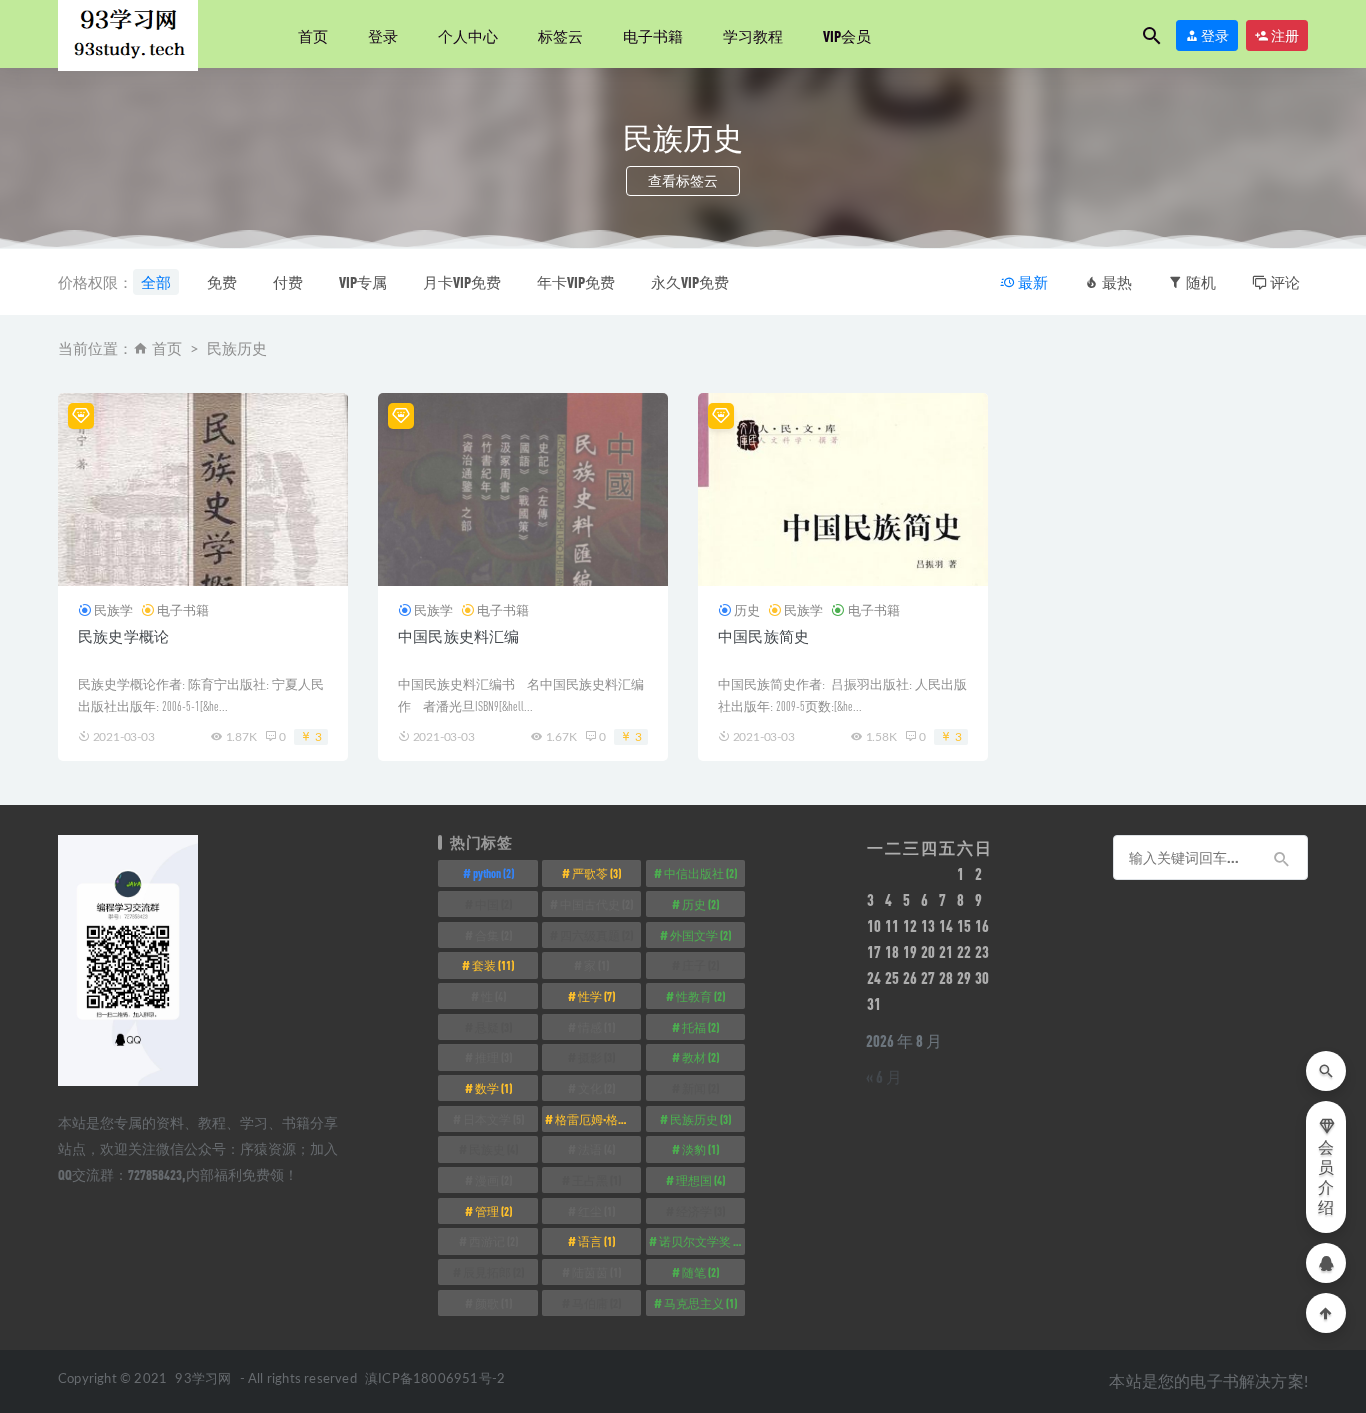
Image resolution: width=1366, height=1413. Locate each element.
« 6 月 (884, 1076)
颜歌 (493, 1303)
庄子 (700, 965)
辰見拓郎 (493, 1272)
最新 (1031, 282)
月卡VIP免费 (462, 282)
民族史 (493, 1149)
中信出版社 (700, 873)
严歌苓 (596, 873)
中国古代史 (596, 904)
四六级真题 (596, 935)
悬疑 (493, 1027)
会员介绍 (1326, 1178)
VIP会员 (847, 36)
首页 (313, 36)
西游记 (493, 1241)
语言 (596, 1241)
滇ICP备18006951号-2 (433, 1379)
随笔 (700, 1272)
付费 (288, 282)
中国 (493, 904)
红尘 (596, 1211)
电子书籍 (653, 36)
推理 (493, 1057)
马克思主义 (700, 1303)
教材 (700, 1057)
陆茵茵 (596, 1272)
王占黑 (596, 1180)
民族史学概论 (123, 636)
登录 (383, 36)
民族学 (113, 610)
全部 (156, 282)
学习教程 (753, 36)
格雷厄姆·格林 (598, 1119)
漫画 (493, 1180)
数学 (493, 1088)
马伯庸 (596, 1303)
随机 (1199, 282)
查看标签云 (683, 180)
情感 (596, 1027)
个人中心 (468, 36)
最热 (1115, 282)
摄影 (596, 1057)
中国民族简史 (763, 636)
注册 (1284, 35)
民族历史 (700, 1119)
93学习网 (203, 1379)
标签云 (560, 36)
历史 (747, 610)
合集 (493, 935)
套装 (493, 965)
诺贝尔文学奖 (701, 1241)
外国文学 (700, 935)
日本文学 (493, 1119)
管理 (493, 1211)
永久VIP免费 (690, 282)
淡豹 (700, 1149)
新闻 (700, 1088)
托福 (700, 1027)
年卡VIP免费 (576, 282)
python (493, 873)
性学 (596, 996)
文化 (596, 1088)
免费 (222, 282)
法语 (596, 1149)
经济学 (700, 1211)
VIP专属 (363, 282)
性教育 (700, 996)
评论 (1283, 282)
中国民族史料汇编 (459, 636)
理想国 (700, 1180)
